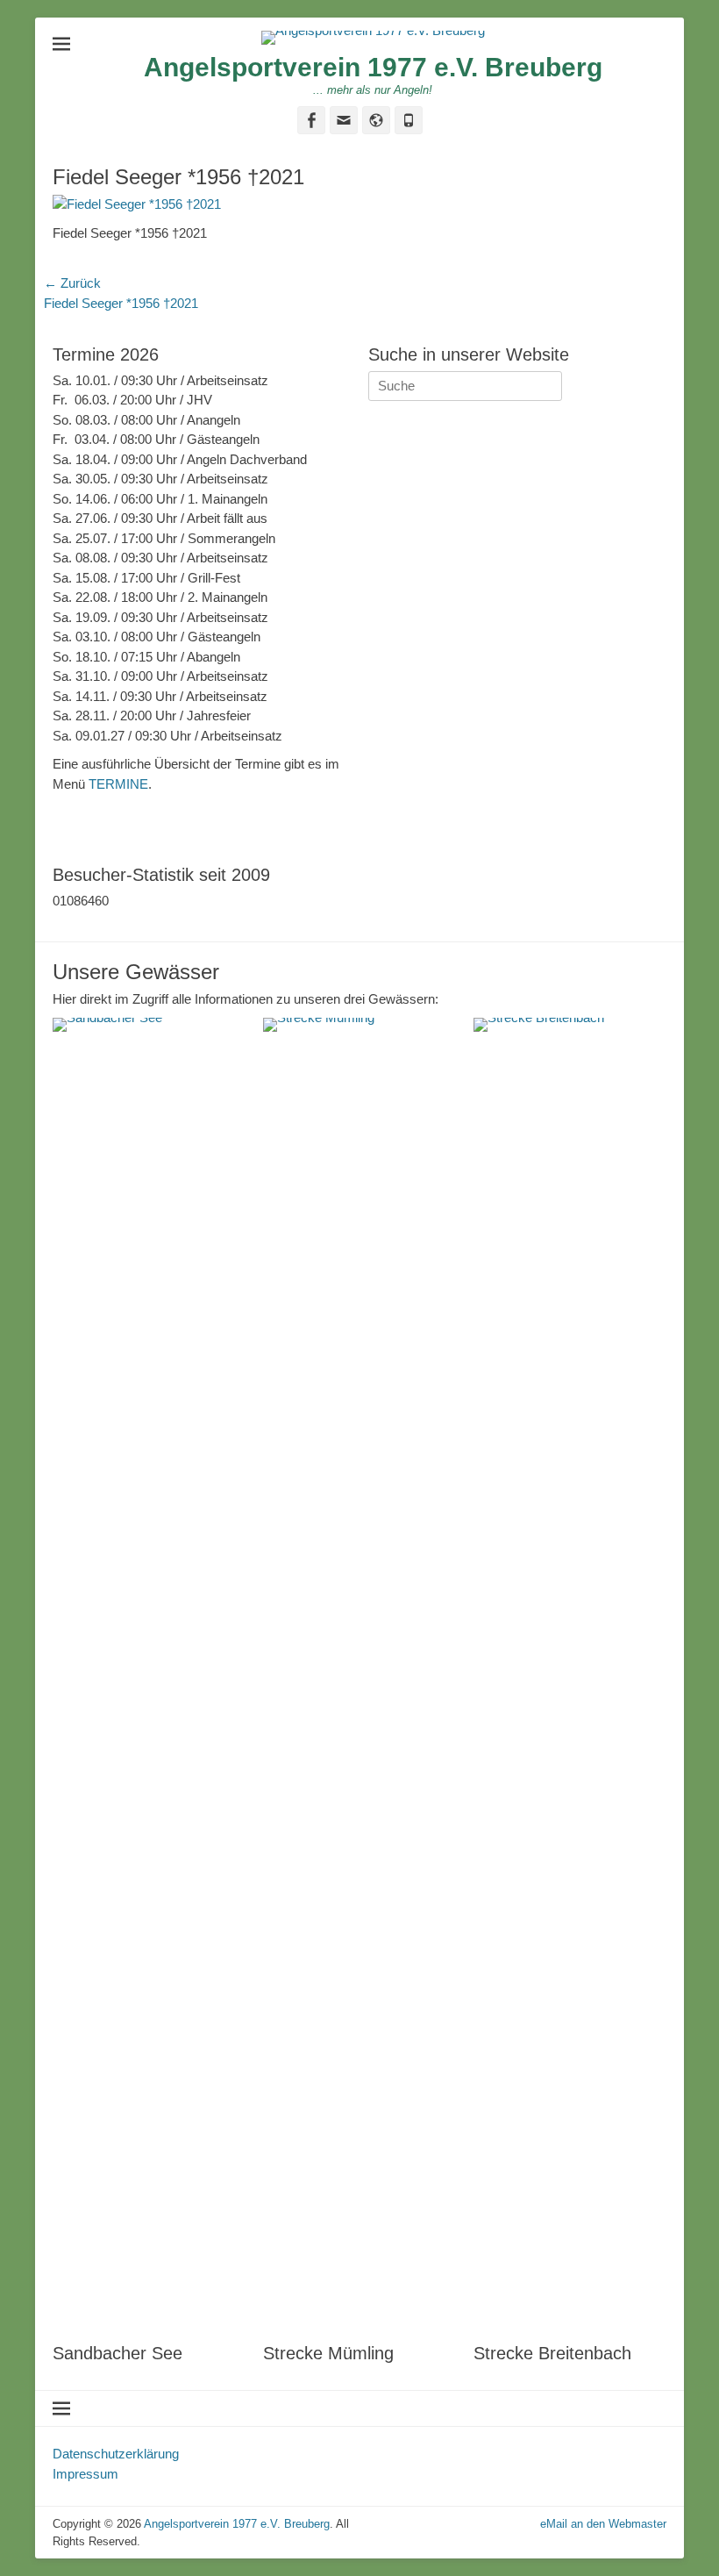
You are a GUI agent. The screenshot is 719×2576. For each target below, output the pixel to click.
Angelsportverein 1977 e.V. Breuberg (373, 67)
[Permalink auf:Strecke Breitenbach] (570, 1676)
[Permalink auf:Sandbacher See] (149, 1676)
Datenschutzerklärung (116, 2454)
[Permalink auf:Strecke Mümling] (359, 1676)
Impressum (85, 2474)
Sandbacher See (117, 2353)
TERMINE (118, 784)
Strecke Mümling (328, 2353)
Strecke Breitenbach (552, 2353)
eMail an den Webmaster (603, 2524)
